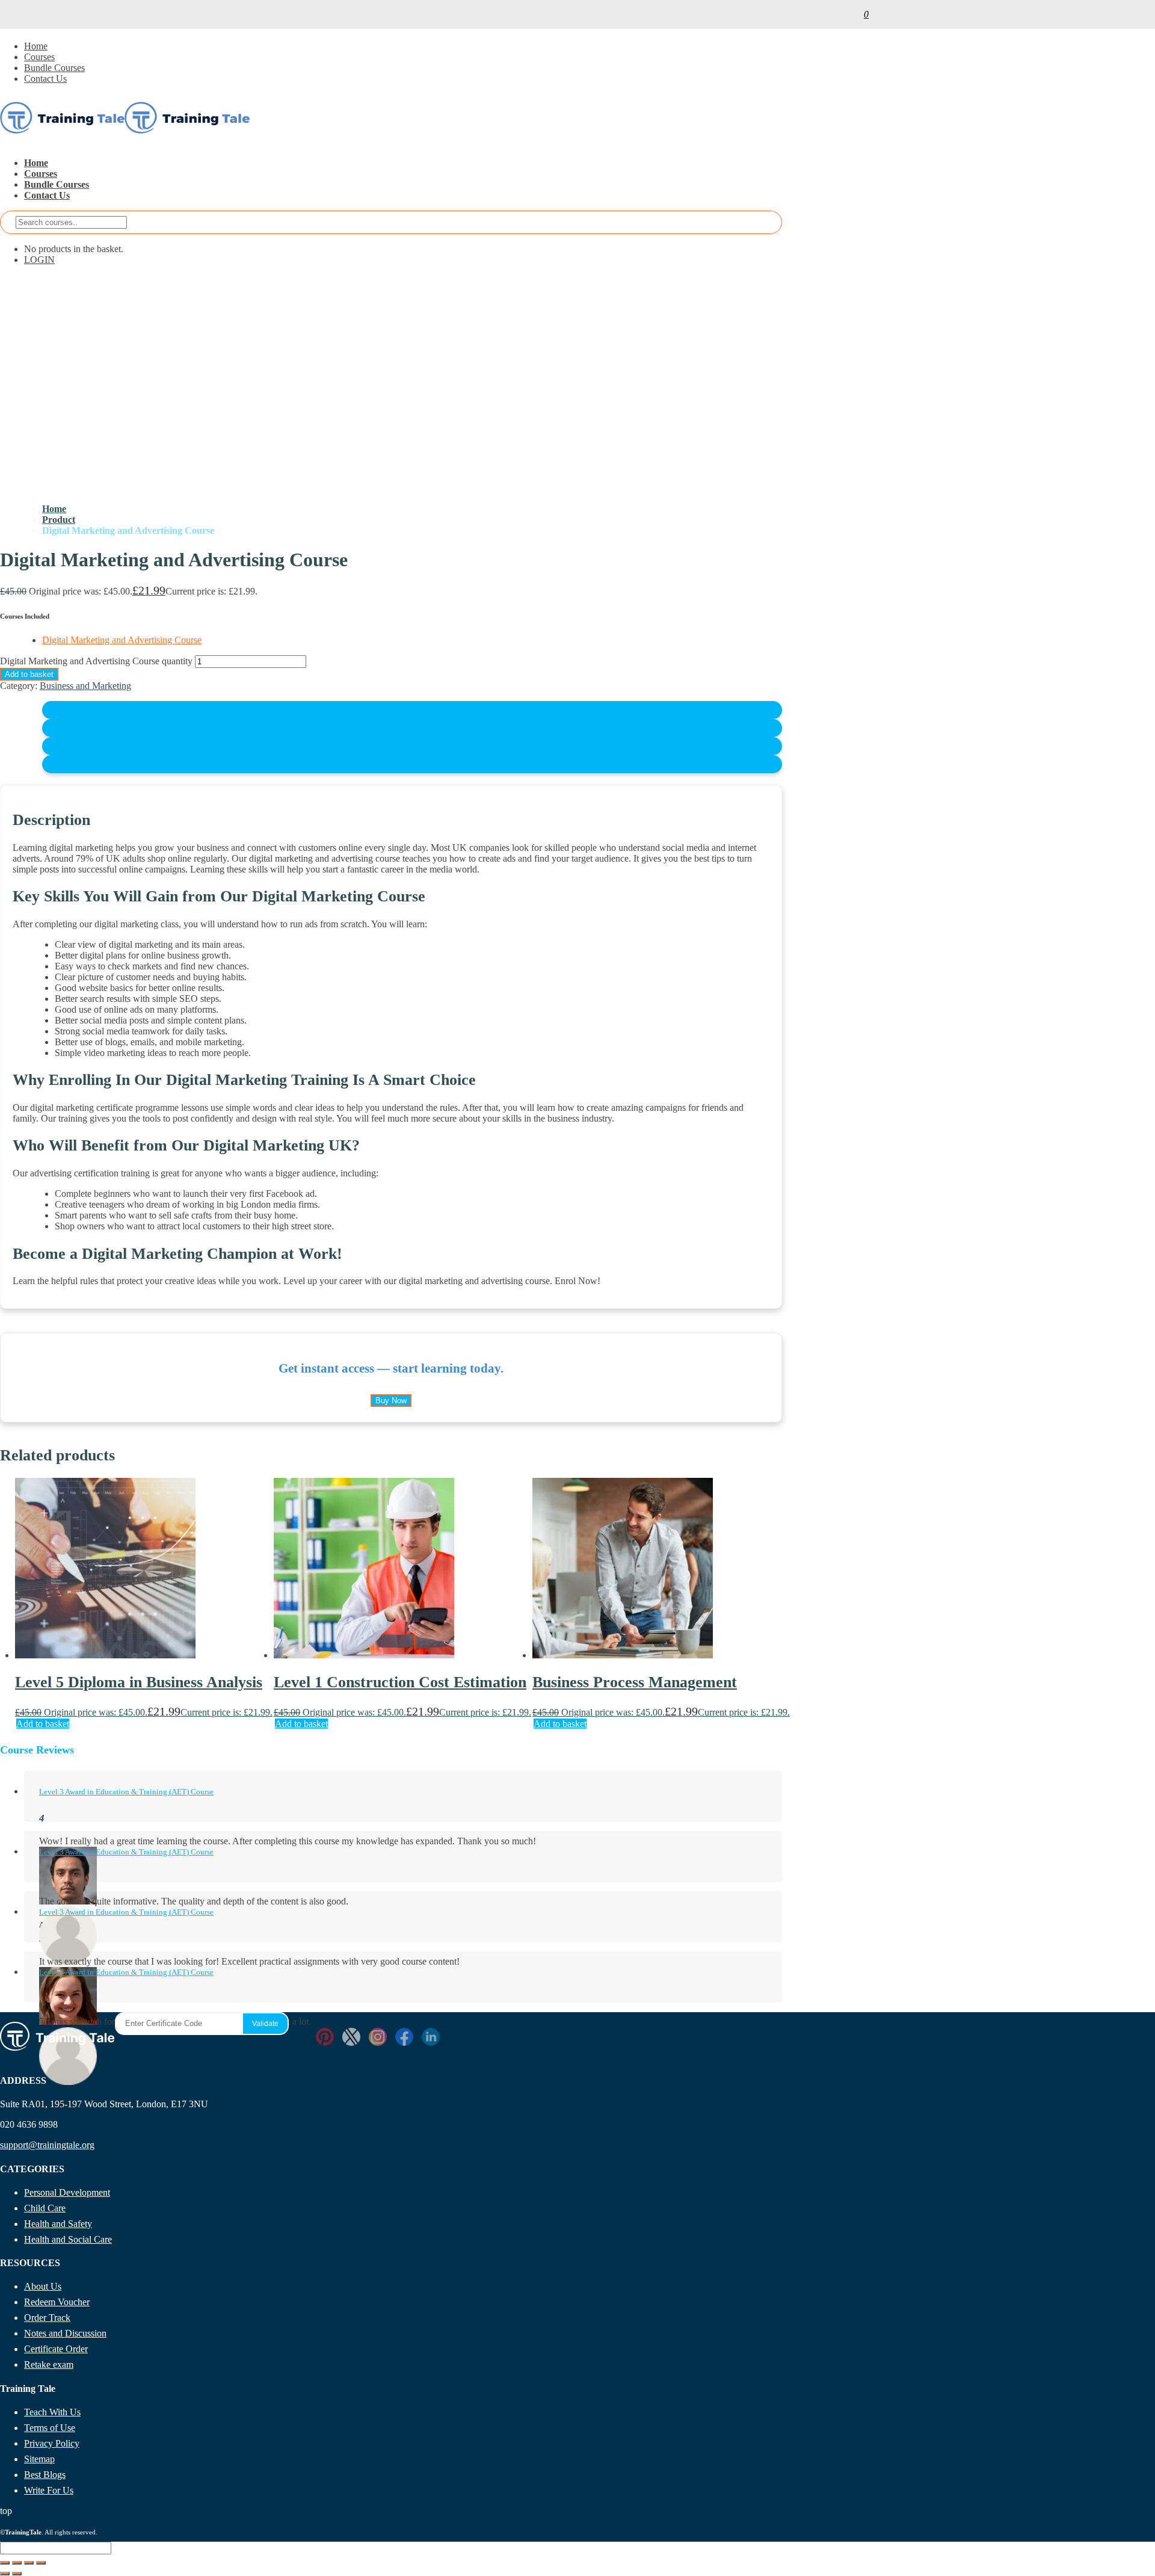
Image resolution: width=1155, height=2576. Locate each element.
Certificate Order (56, 2349)
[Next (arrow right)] (17, 2574)
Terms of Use (50, 2428)
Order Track (47, 2318)
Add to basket (29, 674)
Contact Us (45, 79)
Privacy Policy (52, 2443)
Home (36, 46)
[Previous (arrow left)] (5, 2574)
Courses (39, 57)
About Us (43, 2286)
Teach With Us (52, 2412)
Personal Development (67, 2192)
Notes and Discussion (65, 2333)
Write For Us (49, 2490)
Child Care (45, 2208)
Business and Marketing (85, 686)
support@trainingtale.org (47, 2145)
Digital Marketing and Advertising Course (122, 640)
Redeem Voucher (57, 2302)
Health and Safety (58, 2224)
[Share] (29, 2563)
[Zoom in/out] (5, 2563)
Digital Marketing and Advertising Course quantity (96, 661)
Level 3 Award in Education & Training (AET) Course (126, 1792)
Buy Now (391, 1401)
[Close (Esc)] (41, 2563)
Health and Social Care (68, 2239)
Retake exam (49, 2364)
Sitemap (39, 2459)
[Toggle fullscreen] (17, 2563)
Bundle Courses (54, 68)
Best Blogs (45, 2475)
